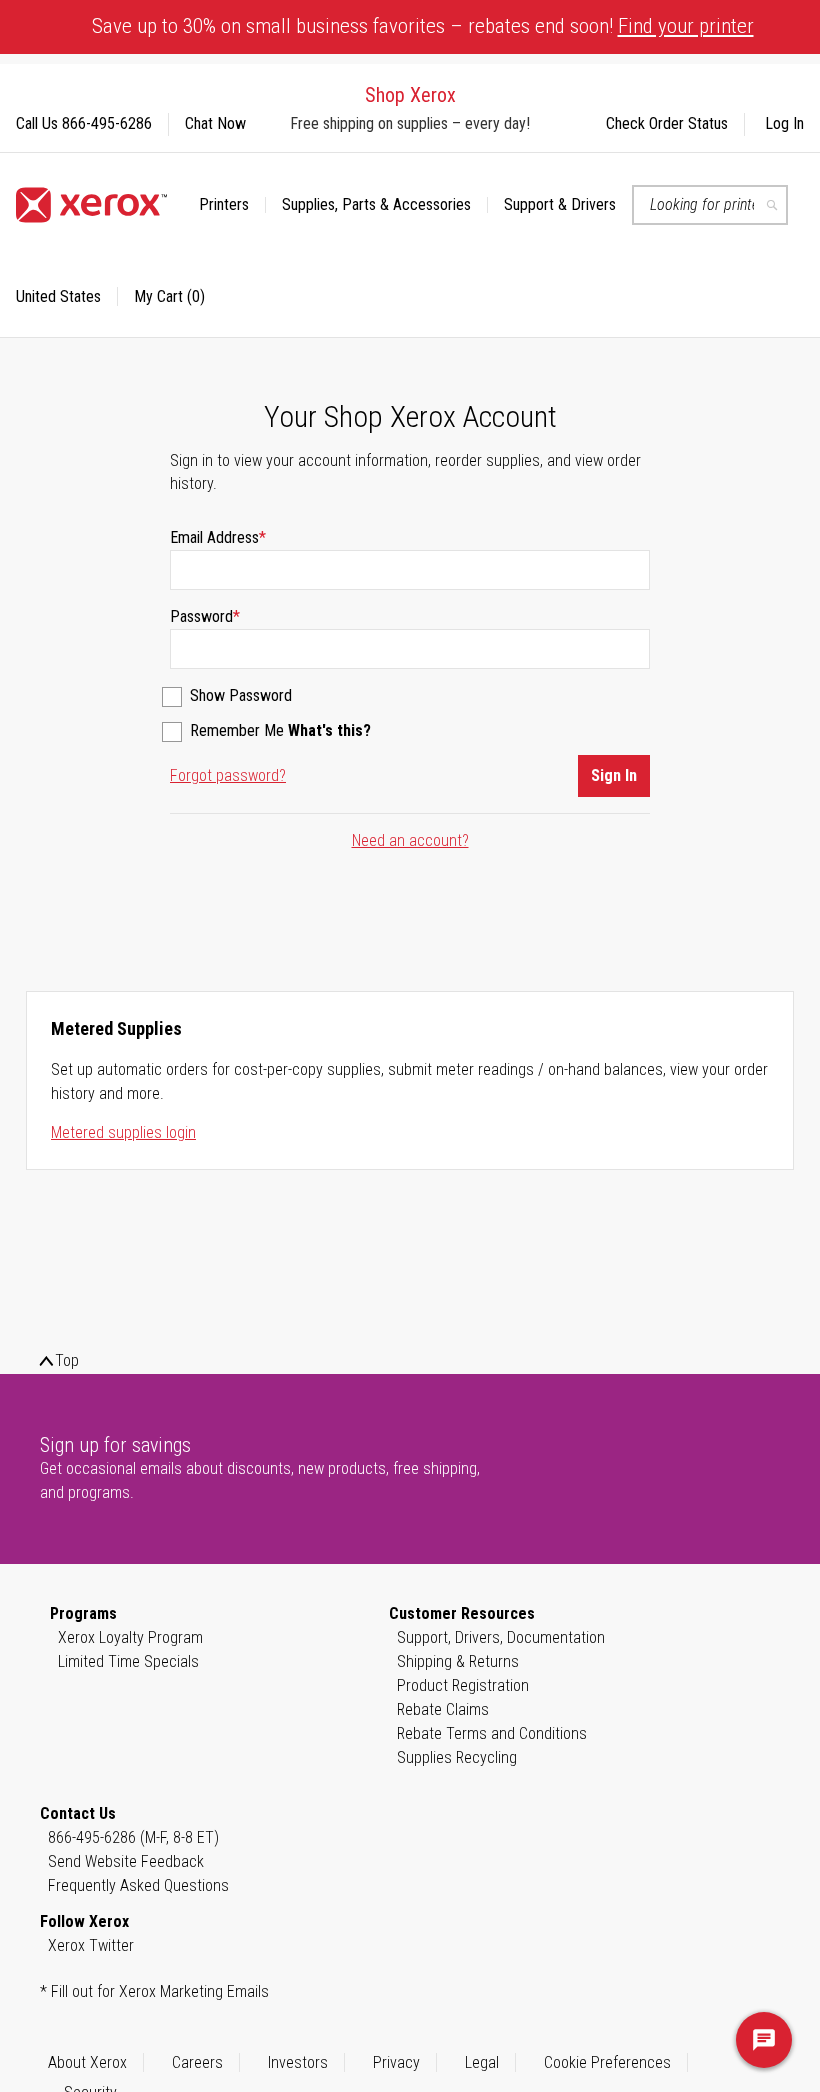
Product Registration (463, 1685)
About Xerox (87, 2062)
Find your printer (686, 26)
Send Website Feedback (126, 1861)
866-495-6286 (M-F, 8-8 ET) (133, 1837)
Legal (482, 2062)
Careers (197, 2062)
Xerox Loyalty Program (130, 1637)
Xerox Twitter (91, 1945)
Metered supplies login (123, 1132)
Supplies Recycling (457, 1757)
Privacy (396, 2062)
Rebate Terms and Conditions (492, 1733)
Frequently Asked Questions (138, 1885)
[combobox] (710, 205)
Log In (784, 123)
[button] (67, 297)
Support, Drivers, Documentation (501, 1637)
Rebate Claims (443, 1709)
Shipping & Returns (458, 1661)
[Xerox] (91, 205)
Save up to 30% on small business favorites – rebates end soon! (423, 26)
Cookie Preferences (607, 2062)
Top (67, 1360)
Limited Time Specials (128, 1661)
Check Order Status (667, 123)
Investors (298, 2062)
